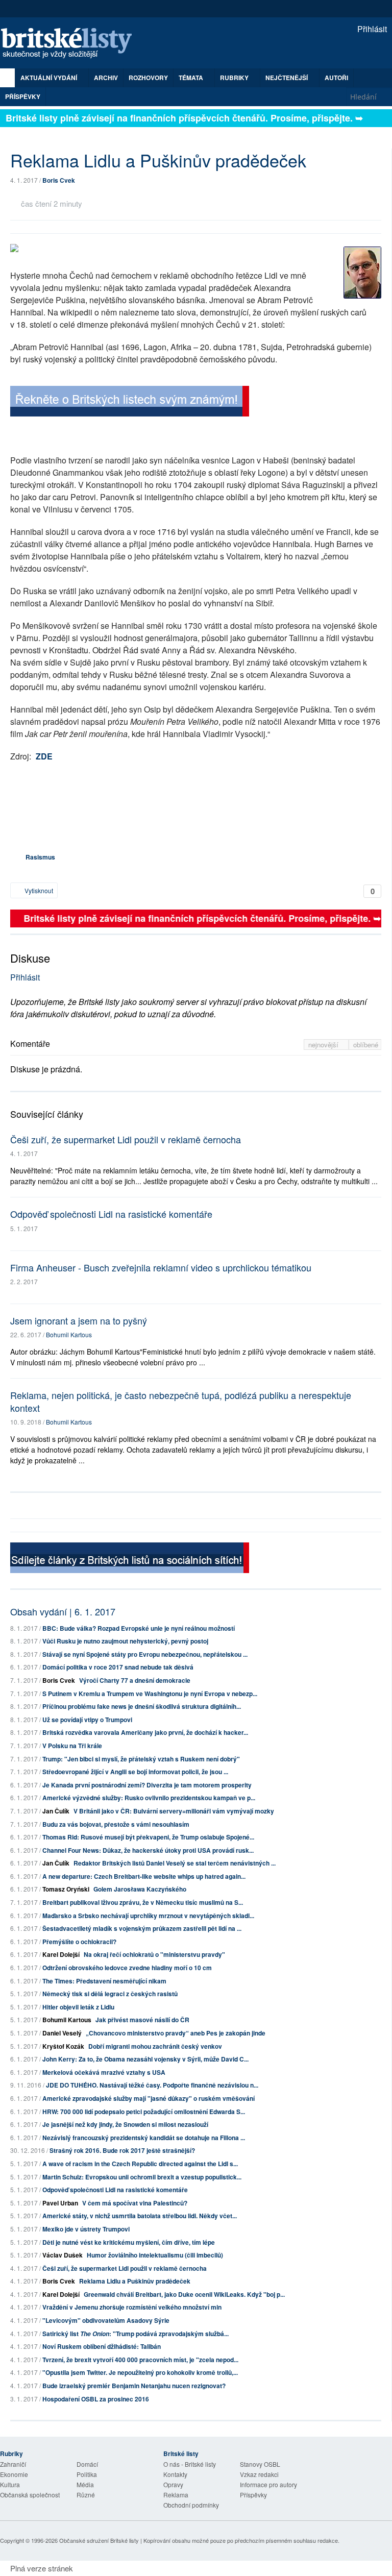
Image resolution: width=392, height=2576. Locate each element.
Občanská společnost (30, 2495)
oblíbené (366, 1045)
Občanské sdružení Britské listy (99, 2540)
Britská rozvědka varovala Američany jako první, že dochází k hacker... (145, 1732)
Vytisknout (38, 890)
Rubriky (235, 78)
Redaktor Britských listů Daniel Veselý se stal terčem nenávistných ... (175, 1863)
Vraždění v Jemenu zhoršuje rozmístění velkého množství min (132, 2307)
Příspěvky (23, 96)
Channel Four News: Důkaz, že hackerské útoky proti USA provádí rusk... (148, 1850)
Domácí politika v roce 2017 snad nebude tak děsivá (118, 1667)
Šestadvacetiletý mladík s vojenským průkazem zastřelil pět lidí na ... (142, 1928)
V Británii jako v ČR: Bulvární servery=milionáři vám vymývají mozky (174, 1811)
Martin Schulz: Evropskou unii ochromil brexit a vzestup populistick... (142, 2177)
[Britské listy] (130, 403)
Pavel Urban (60, 2203)
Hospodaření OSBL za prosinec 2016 (96, 2399)
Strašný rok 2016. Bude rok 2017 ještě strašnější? (122, 2150)
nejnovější (324, 1045)
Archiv (106, 78)
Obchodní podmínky (191, 2505)
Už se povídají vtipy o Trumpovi (87, 1720)
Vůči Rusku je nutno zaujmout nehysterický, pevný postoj (125, 1641)
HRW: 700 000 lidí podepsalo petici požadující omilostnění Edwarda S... (144, 2112)
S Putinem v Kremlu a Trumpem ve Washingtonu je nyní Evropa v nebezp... (150, 1694)
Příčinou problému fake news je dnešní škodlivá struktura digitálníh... (142, 1706)
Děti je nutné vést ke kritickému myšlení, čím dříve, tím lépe (129, 2242)
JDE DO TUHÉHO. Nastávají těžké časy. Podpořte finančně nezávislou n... (152, 2085)
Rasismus (40, 857)
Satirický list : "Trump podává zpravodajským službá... (136, 2334)
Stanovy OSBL (260, 2464)
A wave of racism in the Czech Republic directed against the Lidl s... (140, 2164)
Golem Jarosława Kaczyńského (140, 1889)
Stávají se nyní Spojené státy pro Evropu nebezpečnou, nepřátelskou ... (145, 1654)
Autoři (336, 78)
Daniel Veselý (62, 2033)
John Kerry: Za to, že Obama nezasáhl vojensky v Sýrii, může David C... (145, 2059)
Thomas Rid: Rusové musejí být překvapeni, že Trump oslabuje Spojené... (148, 1837)
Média (85, 2484)
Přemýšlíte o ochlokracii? (79, 1942)
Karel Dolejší (61, 1954)
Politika (87, 2474)
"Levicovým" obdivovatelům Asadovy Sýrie (106, 2320)
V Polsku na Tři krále (72, 1746)
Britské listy (71, 44)
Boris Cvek (59, 180)
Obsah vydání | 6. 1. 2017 (63, 1611)
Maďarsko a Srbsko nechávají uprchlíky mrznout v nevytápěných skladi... (148, 1916)
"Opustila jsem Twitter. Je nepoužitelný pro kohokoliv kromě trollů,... (140, 2372)
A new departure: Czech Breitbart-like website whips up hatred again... (144, 1876)
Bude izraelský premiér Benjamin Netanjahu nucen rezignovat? (134, 2386)
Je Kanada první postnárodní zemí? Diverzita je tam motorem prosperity (147, 1785)
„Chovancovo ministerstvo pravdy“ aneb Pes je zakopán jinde (176, 2033)
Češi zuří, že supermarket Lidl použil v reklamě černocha (126, 1139)
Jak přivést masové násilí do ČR (142, 2020)
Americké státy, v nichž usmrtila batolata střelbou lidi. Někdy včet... (140, 2216)
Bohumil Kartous (69, 1334)
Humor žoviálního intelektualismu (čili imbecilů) (155, 2255)
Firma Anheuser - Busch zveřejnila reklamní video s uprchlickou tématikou (161, 1267)
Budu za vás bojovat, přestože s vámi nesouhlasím (116, 1824)
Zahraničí (13, 2464)
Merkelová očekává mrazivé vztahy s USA (104, 2072)
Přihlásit (371, 29)
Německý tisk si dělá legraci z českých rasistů (110, 1994)
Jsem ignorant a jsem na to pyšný (79, 1320)
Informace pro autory (268, 2484)
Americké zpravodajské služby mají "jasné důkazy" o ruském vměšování (149, 2098)
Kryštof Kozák (63, 2046)
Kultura (10, 2484)
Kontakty (175, 2474)
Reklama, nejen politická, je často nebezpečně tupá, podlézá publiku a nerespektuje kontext (181, 1401)
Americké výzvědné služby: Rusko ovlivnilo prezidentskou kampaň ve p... (149, 1798)
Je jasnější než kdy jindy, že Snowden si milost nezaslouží (125, 2124)
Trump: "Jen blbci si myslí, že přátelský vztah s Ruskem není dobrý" (141, 1759)
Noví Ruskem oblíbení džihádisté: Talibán (102, 2346)
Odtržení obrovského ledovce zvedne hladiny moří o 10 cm (127, 1968)
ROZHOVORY (148, 78)
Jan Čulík (56, 1811)
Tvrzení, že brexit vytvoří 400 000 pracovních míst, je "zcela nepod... (140, 2360)
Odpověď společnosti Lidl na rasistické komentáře (111, 1214)
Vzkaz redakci (259, 2474)
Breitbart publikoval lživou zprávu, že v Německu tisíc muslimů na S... (143, 1902)
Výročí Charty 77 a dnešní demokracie (135, 1680)
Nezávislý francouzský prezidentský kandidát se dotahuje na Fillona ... (144, 2138)
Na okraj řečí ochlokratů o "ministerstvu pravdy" (154, 1954)
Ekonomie (14, 2474)
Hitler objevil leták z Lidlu (78, 2007)
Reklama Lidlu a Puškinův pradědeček (135, 2281)
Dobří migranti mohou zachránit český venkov (155, 2046)
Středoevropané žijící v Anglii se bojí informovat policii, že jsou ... (135, 1772)
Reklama (176, 2495)
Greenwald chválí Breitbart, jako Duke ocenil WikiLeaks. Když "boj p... (184, 2294)
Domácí (87, 2464)
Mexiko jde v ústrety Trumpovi (86, 2229)
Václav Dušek (63, 2255)
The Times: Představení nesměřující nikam (104, 1981)
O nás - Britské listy (190, 2464)
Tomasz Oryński (66, 1889)
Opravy (173, 2484)
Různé (86, 2495)
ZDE (44, 756)
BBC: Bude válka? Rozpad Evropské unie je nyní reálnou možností (139, 1628)
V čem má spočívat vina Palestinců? (135, 2203)
